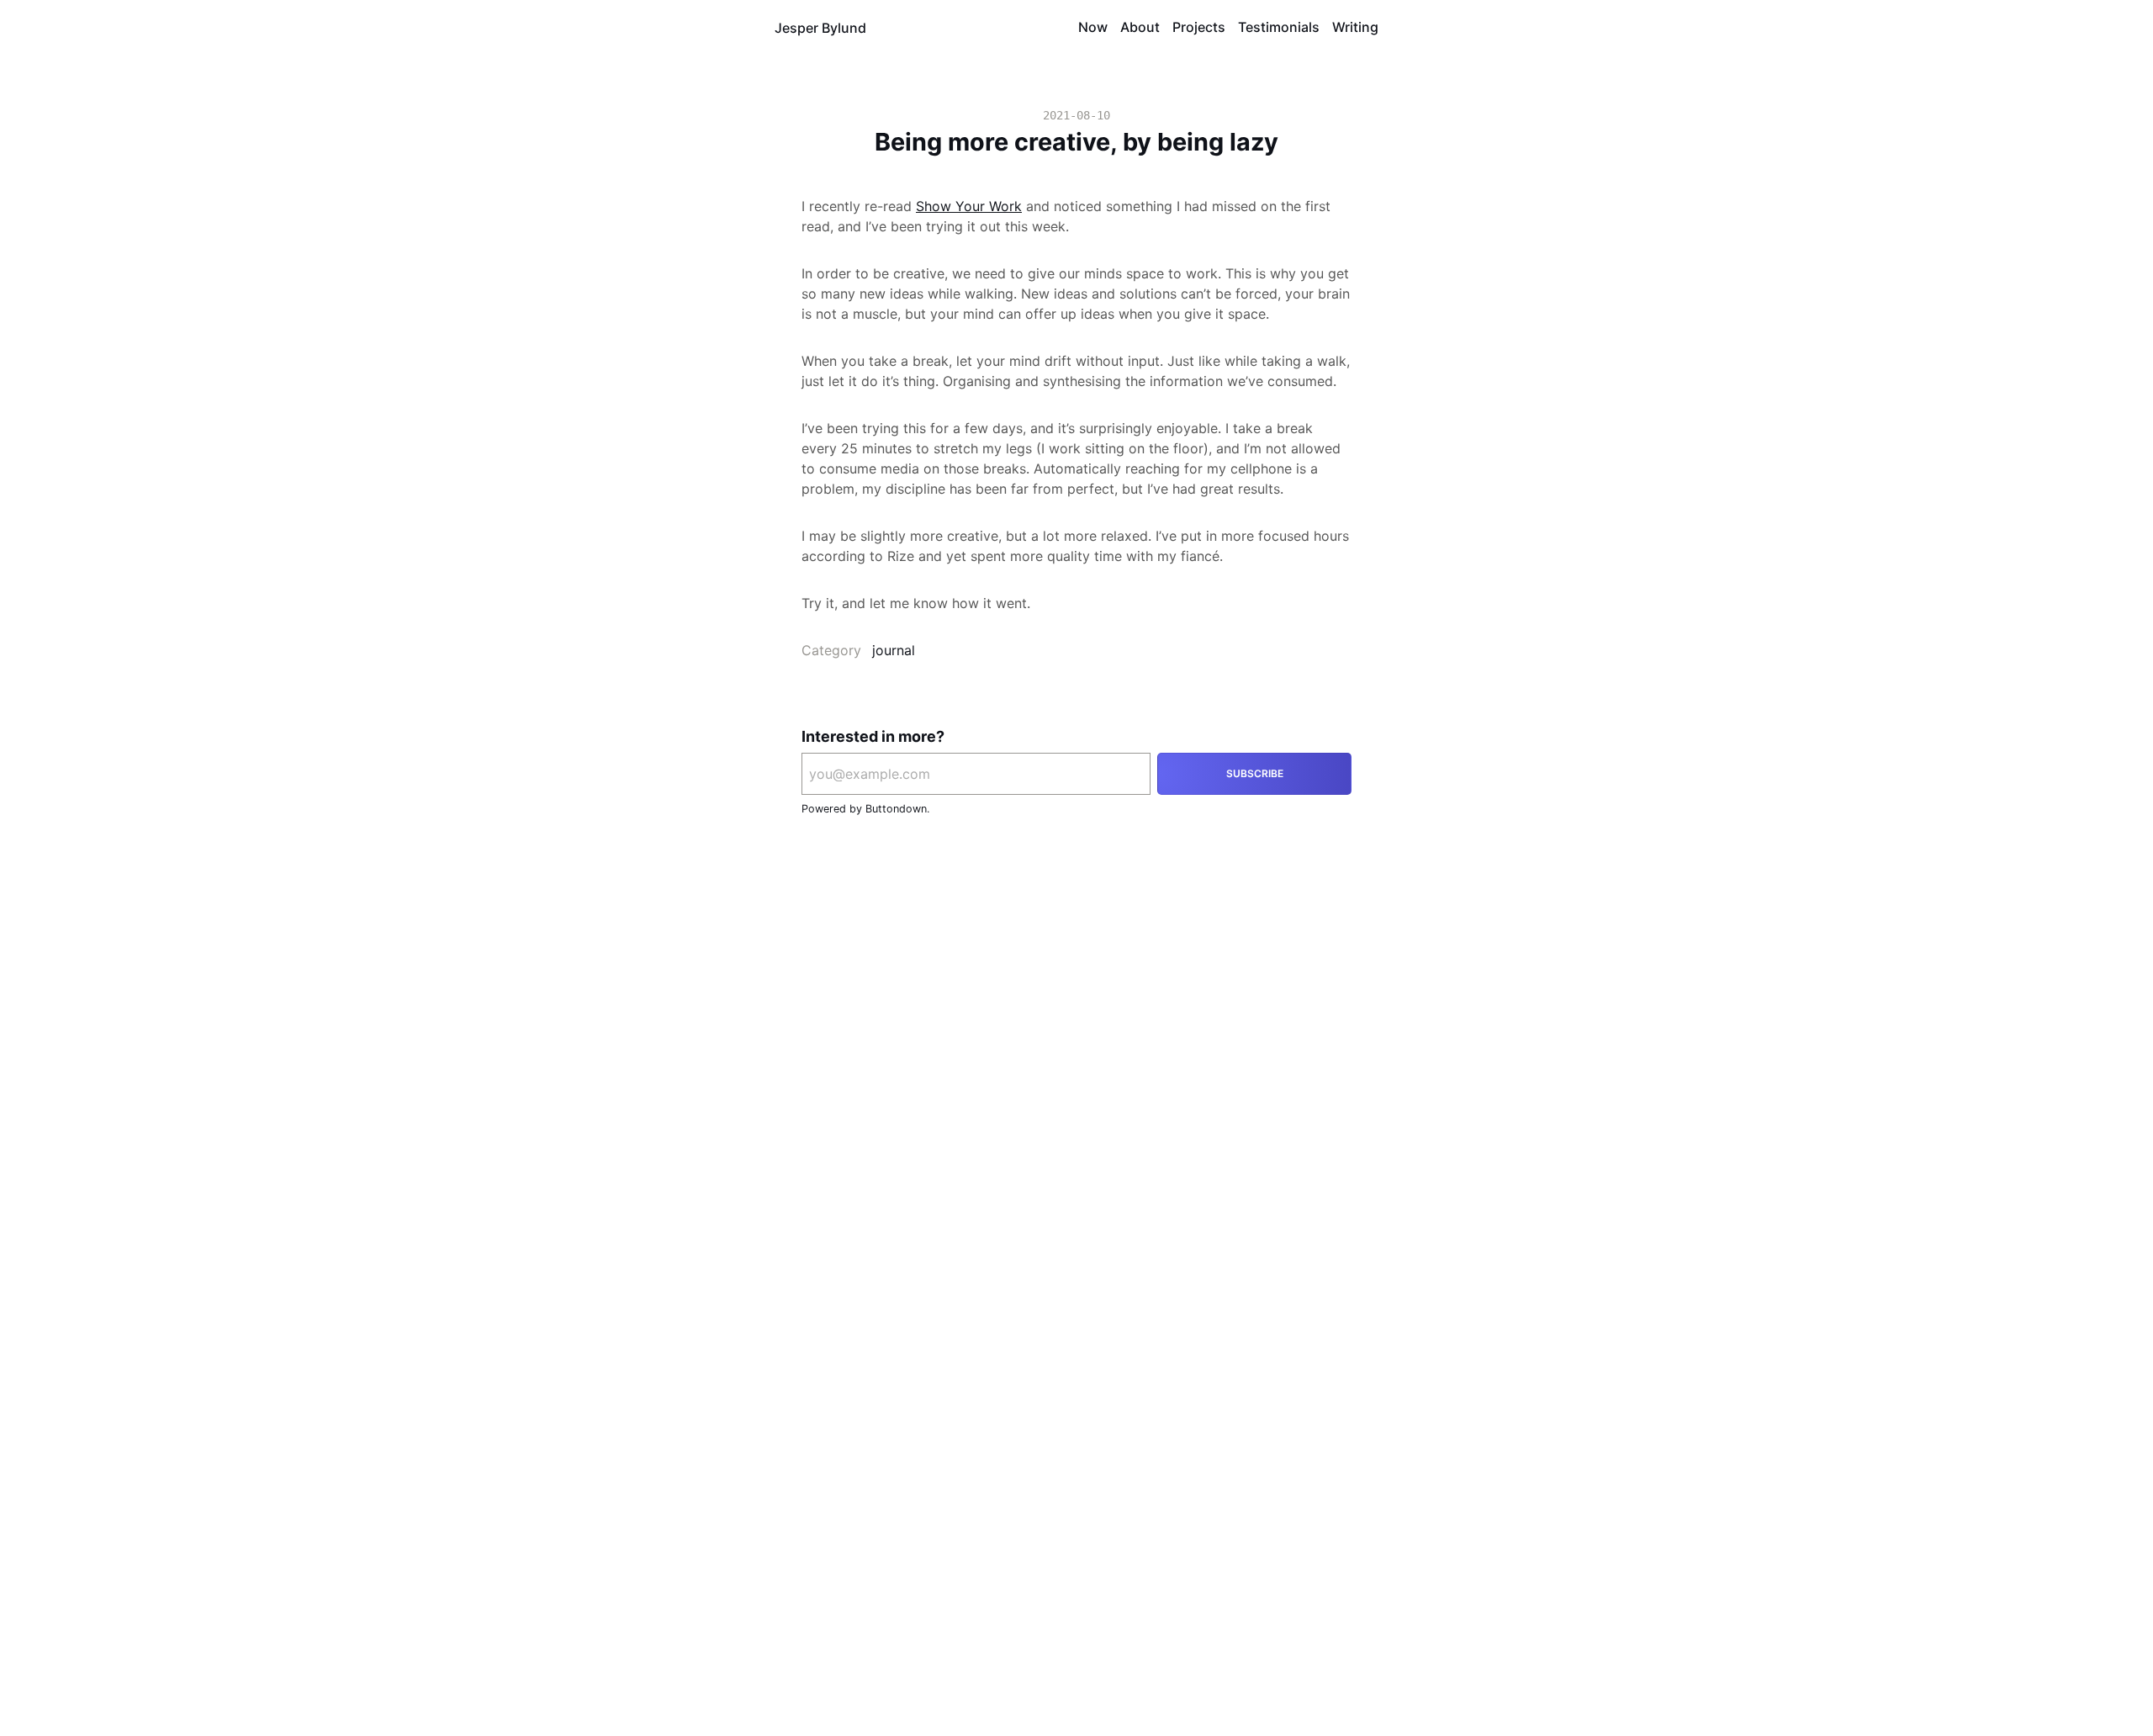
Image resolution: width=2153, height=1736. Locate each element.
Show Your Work (969, 206)
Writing (1355, 27)
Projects (1199, 27)
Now (1093, 27)
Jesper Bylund (820, 28)
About (1140, 27)
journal (894, 650)
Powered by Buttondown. (865, 809)
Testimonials (1279, 27)
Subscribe (1255, 773)
